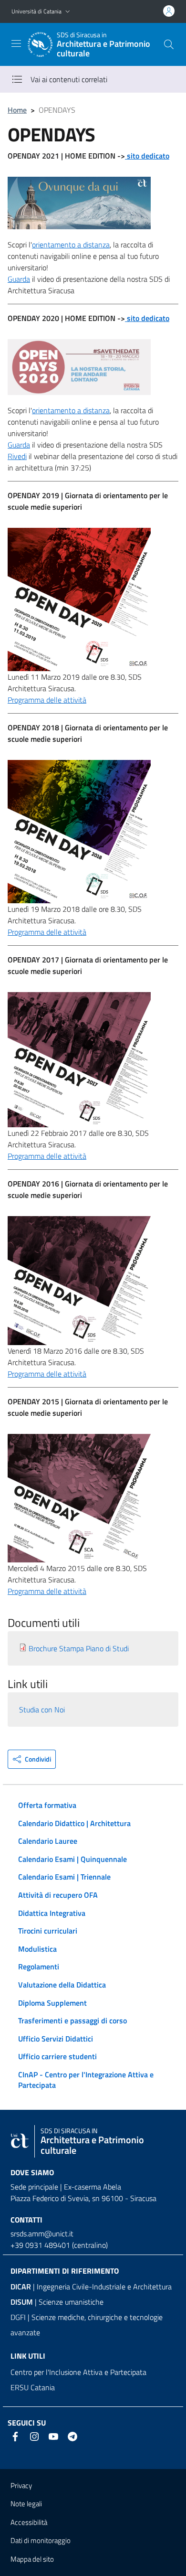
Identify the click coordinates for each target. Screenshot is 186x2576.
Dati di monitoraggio (41, 2540)
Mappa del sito (32, 2559)
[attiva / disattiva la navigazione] (16, 43)
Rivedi (17, 456)
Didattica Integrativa (52, 1913)
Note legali (26, 2504)
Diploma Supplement (52, 2003)
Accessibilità (29, 2522)
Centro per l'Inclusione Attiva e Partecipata (78, 2372)
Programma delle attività (47, 700)
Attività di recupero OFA (58, 1895)
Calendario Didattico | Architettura (74, 1823)
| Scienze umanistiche (57, 2302)
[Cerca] (169, 44)
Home (17, 110)
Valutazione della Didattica (62, 1985)
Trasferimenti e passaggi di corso (72, 2020)
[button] (68, 12)
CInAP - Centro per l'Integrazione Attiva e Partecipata (86, 2080)
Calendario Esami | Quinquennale (72, 1859)
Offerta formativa (47, 1805)
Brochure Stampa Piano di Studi (79, 1648)
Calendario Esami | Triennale (64, 1877)
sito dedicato (147, 156)
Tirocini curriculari (48, 1931)
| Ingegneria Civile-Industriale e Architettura (91, 2287)
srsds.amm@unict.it (42, 2234)
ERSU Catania (33, 2387)
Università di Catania (36, 11)
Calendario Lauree (48, 1841)
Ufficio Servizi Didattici (56, 2039)
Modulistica (37, 1949)
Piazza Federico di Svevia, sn (55, 2198)
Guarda (19, 279)
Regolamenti (39, 1967)
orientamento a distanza (71, 245)
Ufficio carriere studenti (57, 2056)
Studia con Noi (42, 1710)
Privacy (21, 2485)
